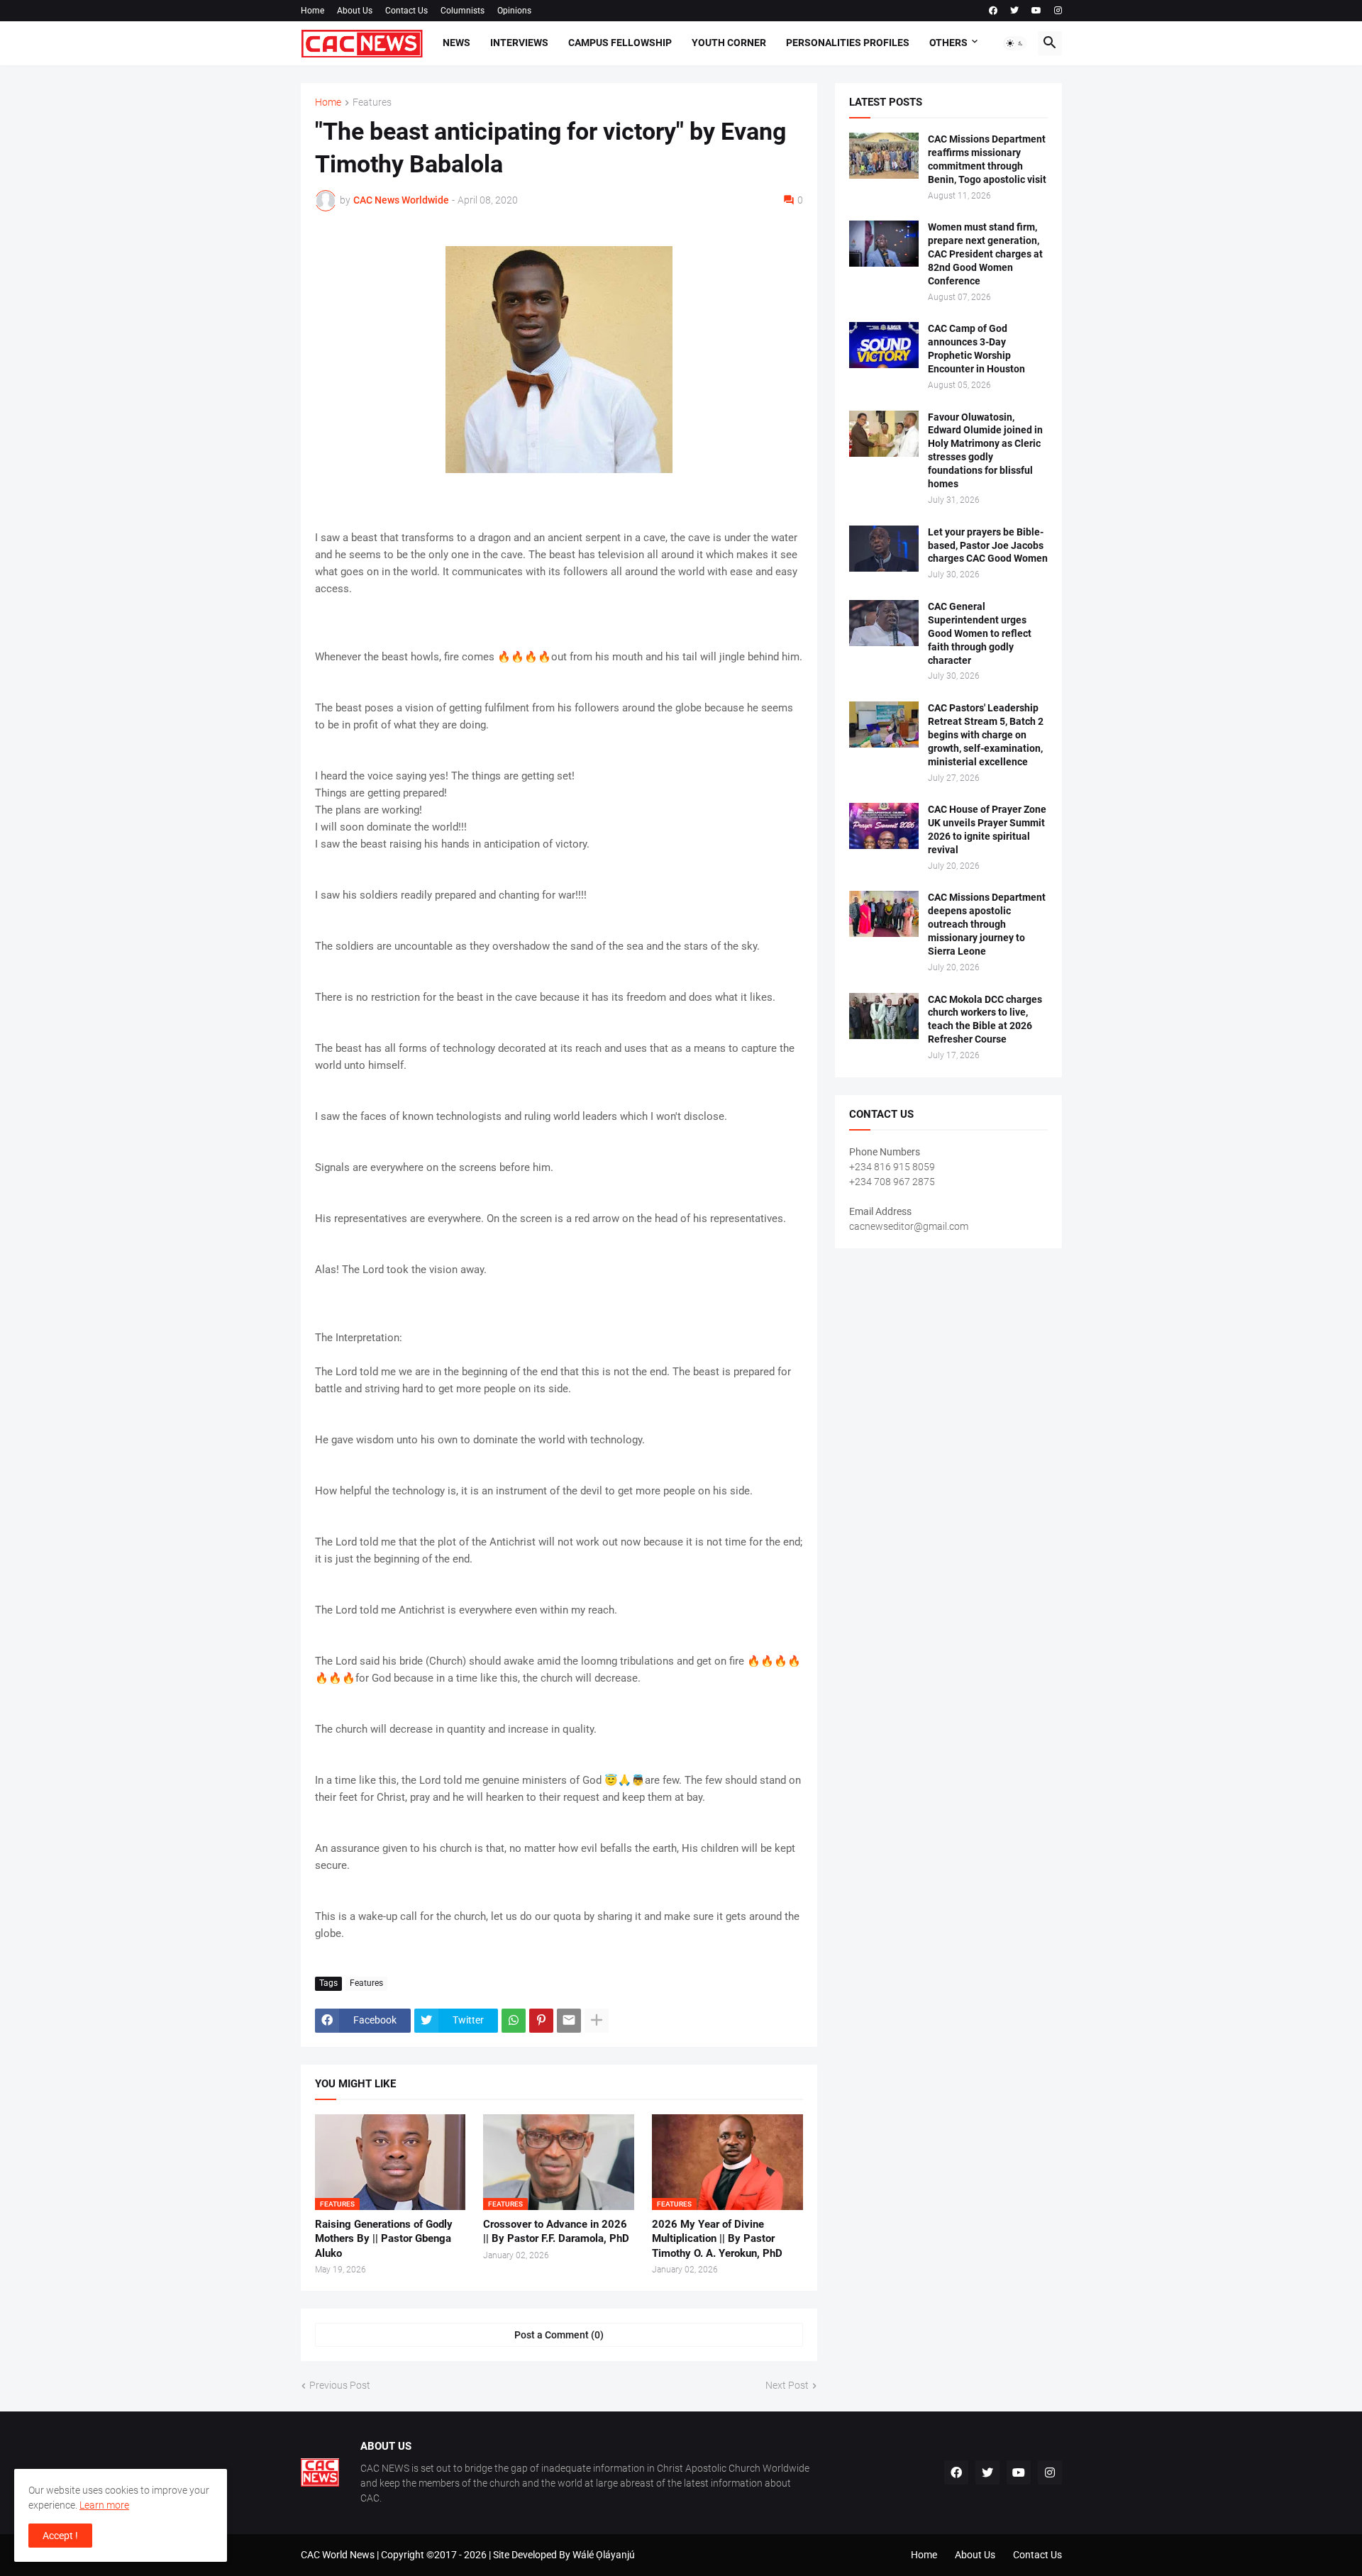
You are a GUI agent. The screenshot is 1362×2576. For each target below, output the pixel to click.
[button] (1015, 43)
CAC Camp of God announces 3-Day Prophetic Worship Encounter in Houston (976, 349)
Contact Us (406, 11)
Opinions (514, 11)
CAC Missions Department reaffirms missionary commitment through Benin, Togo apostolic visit (987, 159)
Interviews (519, 43)
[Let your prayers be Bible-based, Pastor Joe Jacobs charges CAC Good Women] (884, 549)
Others (948, 43)
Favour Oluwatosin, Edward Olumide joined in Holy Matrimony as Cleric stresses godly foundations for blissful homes (985, 451)
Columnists (463, 11)
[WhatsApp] (514, 2021)
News (456, 43)
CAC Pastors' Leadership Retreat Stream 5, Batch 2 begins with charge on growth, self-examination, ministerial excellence (986, 735)
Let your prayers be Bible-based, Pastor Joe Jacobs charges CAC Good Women (988, 545)
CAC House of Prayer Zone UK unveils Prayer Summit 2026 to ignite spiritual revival (987, 829)
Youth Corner (729, 43)
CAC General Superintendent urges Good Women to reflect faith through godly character (980, 633)
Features (372, 102)
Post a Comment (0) (559, 2335)
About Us (355, 11)
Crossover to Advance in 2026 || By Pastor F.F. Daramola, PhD (556, 2231)
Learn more (104, 2505)
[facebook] (993, 11)
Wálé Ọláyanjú (604, 2555)
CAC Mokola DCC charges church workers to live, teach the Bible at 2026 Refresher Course (985, 1020)
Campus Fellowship (620, 43)
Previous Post (340, 2385)
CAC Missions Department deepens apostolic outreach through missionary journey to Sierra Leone (987, 924)
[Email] (569, 2021)
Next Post (787, 2385)
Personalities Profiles (848, 43)
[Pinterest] (541, 2021)
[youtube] (1036, 11)
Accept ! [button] (60, 2536)
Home (312, 11)
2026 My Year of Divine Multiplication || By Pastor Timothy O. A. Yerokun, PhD (717, 2239)
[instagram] (1058, 11)
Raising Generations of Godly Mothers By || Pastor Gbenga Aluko (384, 2239)
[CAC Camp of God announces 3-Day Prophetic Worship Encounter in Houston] (884, 345)
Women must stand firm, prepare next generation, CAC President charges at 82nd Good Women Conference (985, 254)
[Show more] (597, 2021)
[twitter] (1014, 11)
